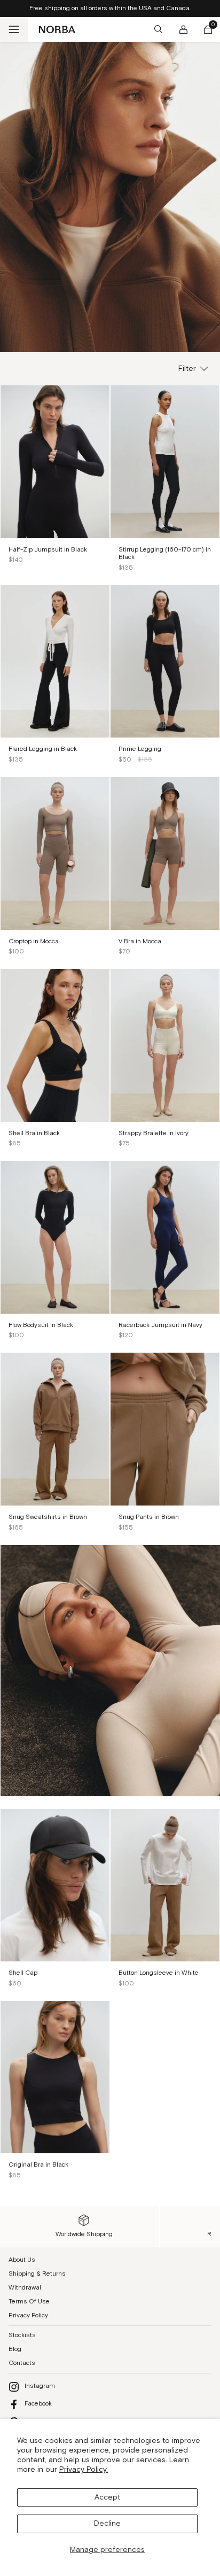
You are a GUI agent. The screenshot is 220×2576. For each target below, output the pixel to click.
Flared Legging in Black (43, 749)
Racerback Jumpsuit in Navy (160, 1325)
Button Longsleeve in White (159, 1973)
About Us (22, 2260)
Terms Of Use (29, 2302)
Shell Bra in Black (34, 1133)
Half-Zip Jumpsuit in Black (48, 550)
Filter (187, 369)
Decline (107, 2524)
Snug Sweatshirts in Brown (48, 1517)
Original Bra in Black (38, 2165)
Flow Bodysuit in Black (41, 1325)
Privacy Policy (28, 2315)
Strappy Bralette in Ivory (154, 1133)
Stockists (22, 2335)
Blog (15, 2349)
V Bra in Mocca (140, 941)
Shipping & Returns (37, 2274)
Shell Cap (23, 1973)
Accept (107, 2497)
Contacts (22, 2363)
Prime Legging (140, 749)
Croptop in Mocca (34, 941)
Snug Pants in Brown (149, 1517)
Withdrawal (25, 2288)
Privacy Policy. (84, 2470)
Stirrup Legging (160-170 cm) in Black (165, 554)
